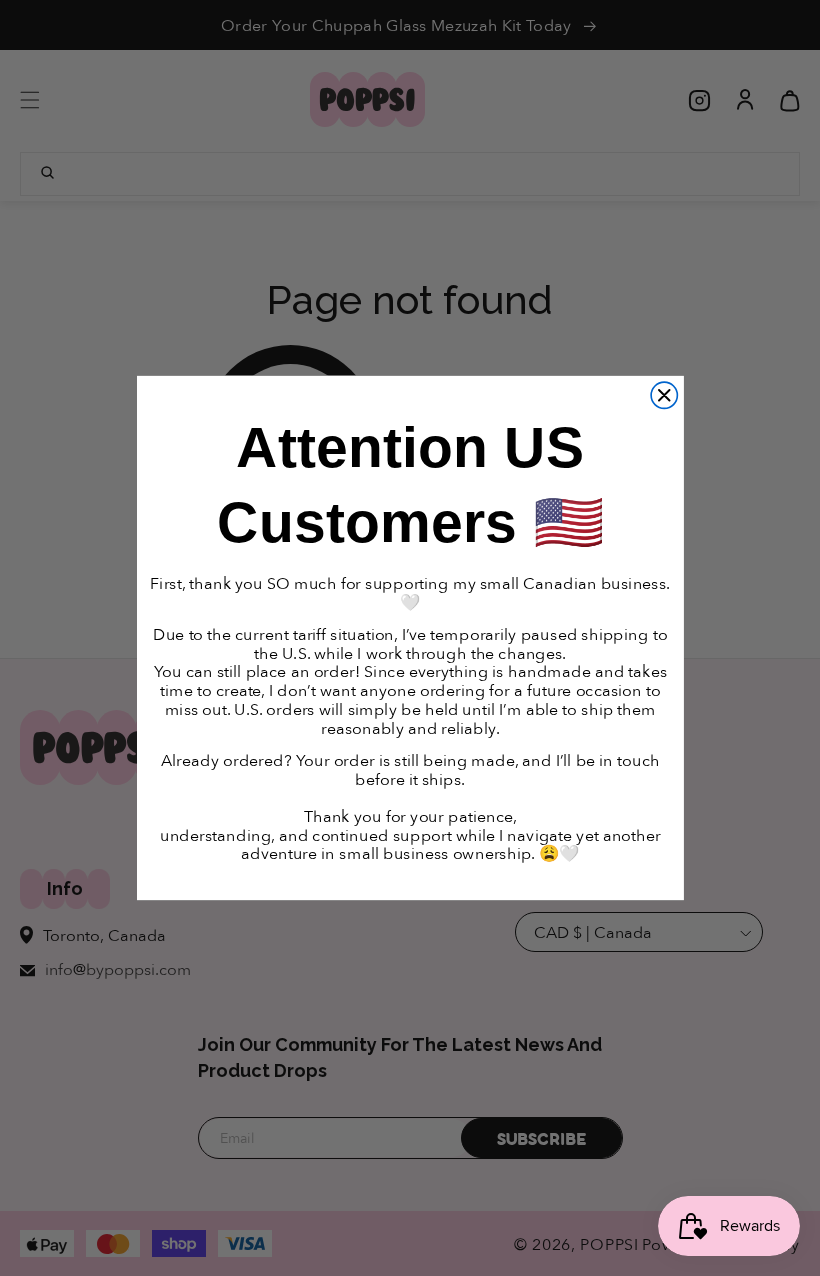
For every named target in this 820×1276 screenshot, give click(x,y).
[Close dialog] (664, 395)
